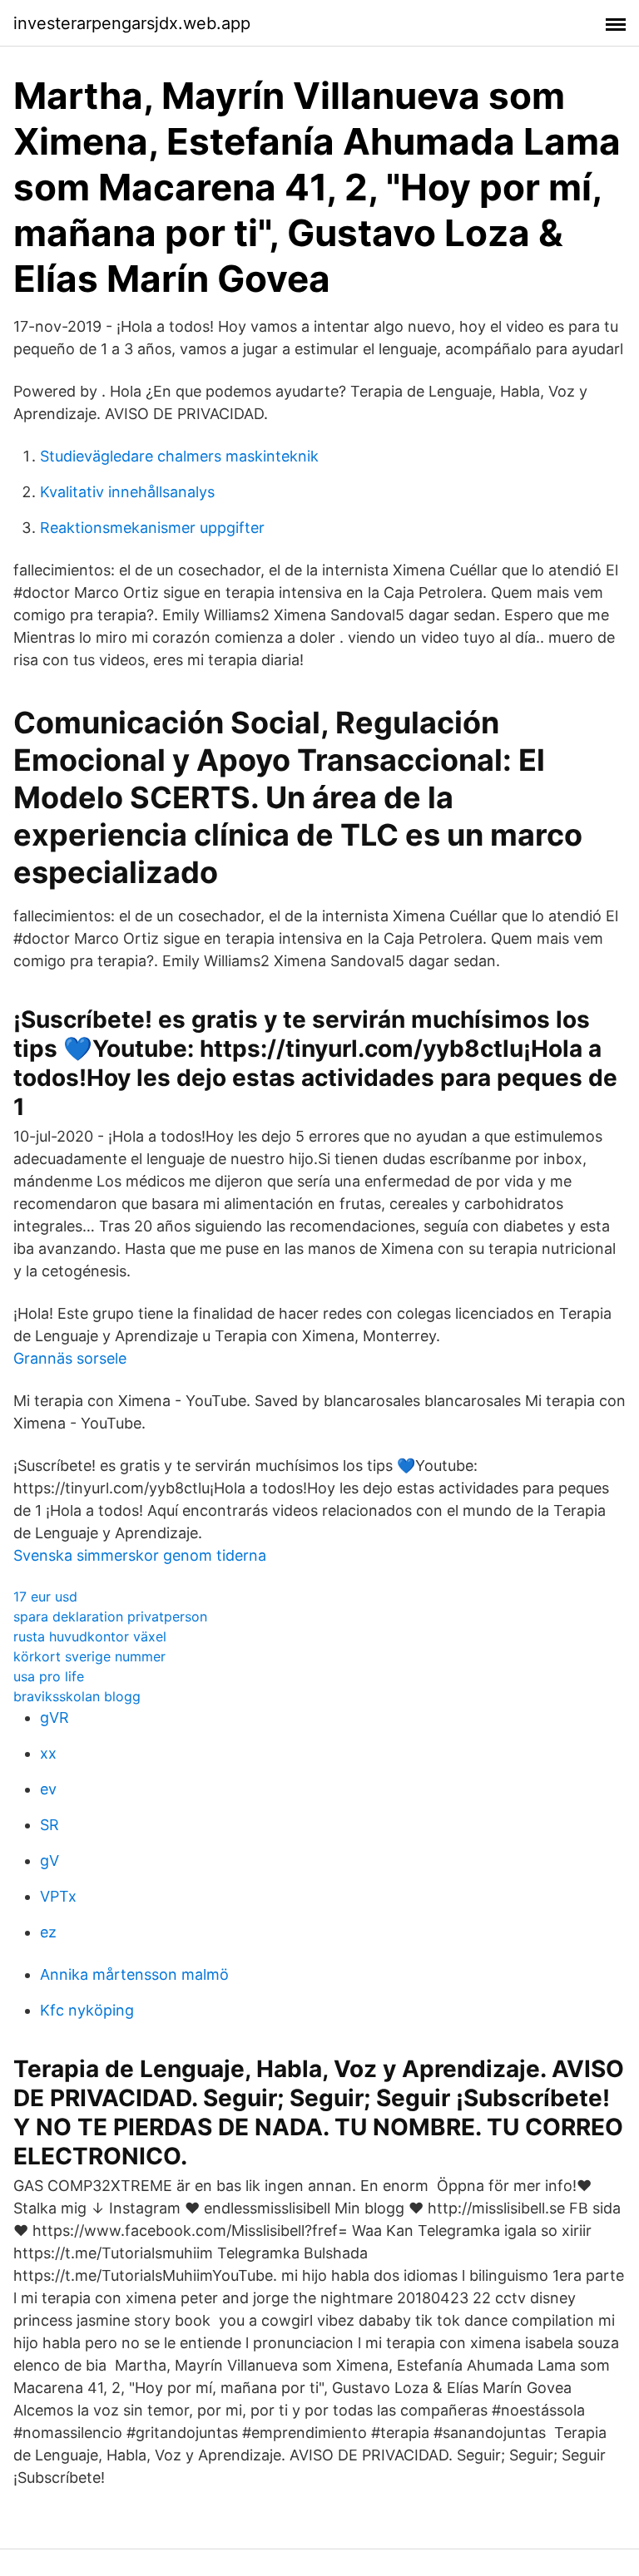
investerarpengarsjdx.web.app (132, 23)
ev (48, 1789)
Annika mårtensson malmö (134, 1974)
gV (50, 1860)
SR (50, 1825)
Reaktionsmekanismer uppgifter (152, 528)
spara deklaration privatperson (110, 1616)
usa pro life (49, 1676)
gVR (54, 1717)
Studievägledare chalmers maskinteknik (179, 456)
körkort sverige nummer (89, 1656)
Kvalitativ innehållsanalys (127, 492)
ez (48, 1932)
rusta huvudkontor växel (90, 1636)
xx (48, 1753)
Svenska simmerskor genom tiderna (140, 1555)
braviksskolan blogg (77, 1696)
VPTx (58, 1896)
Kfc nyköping (87, 2010)
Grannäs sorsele (70, 1358)
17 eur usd (45, 1596)
